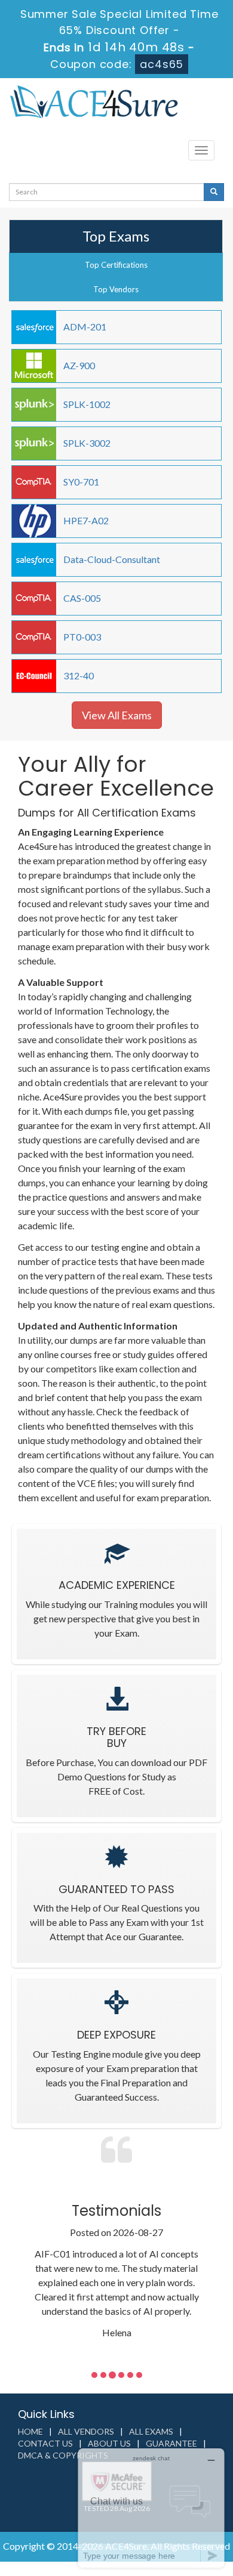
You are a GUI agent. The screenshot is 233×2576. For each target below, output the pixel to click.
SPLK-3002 (87, 443)
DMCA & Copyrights (63, 2455)
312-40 (79, 675)
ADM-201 (85, 327)
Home (30, 2431)
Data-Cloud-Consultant (112, 559)
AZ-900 (79, 365)
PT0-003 (82, 637)
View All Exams (117, 715)
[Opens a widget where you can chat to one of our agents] (151, 2508)
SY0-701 (81, 482)
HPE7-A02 (86, 520)
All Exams (151, 2431)
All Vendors (86, 2431)
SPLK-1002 (87, 404)
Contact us (45, 2443)
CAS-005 (82, 598)
